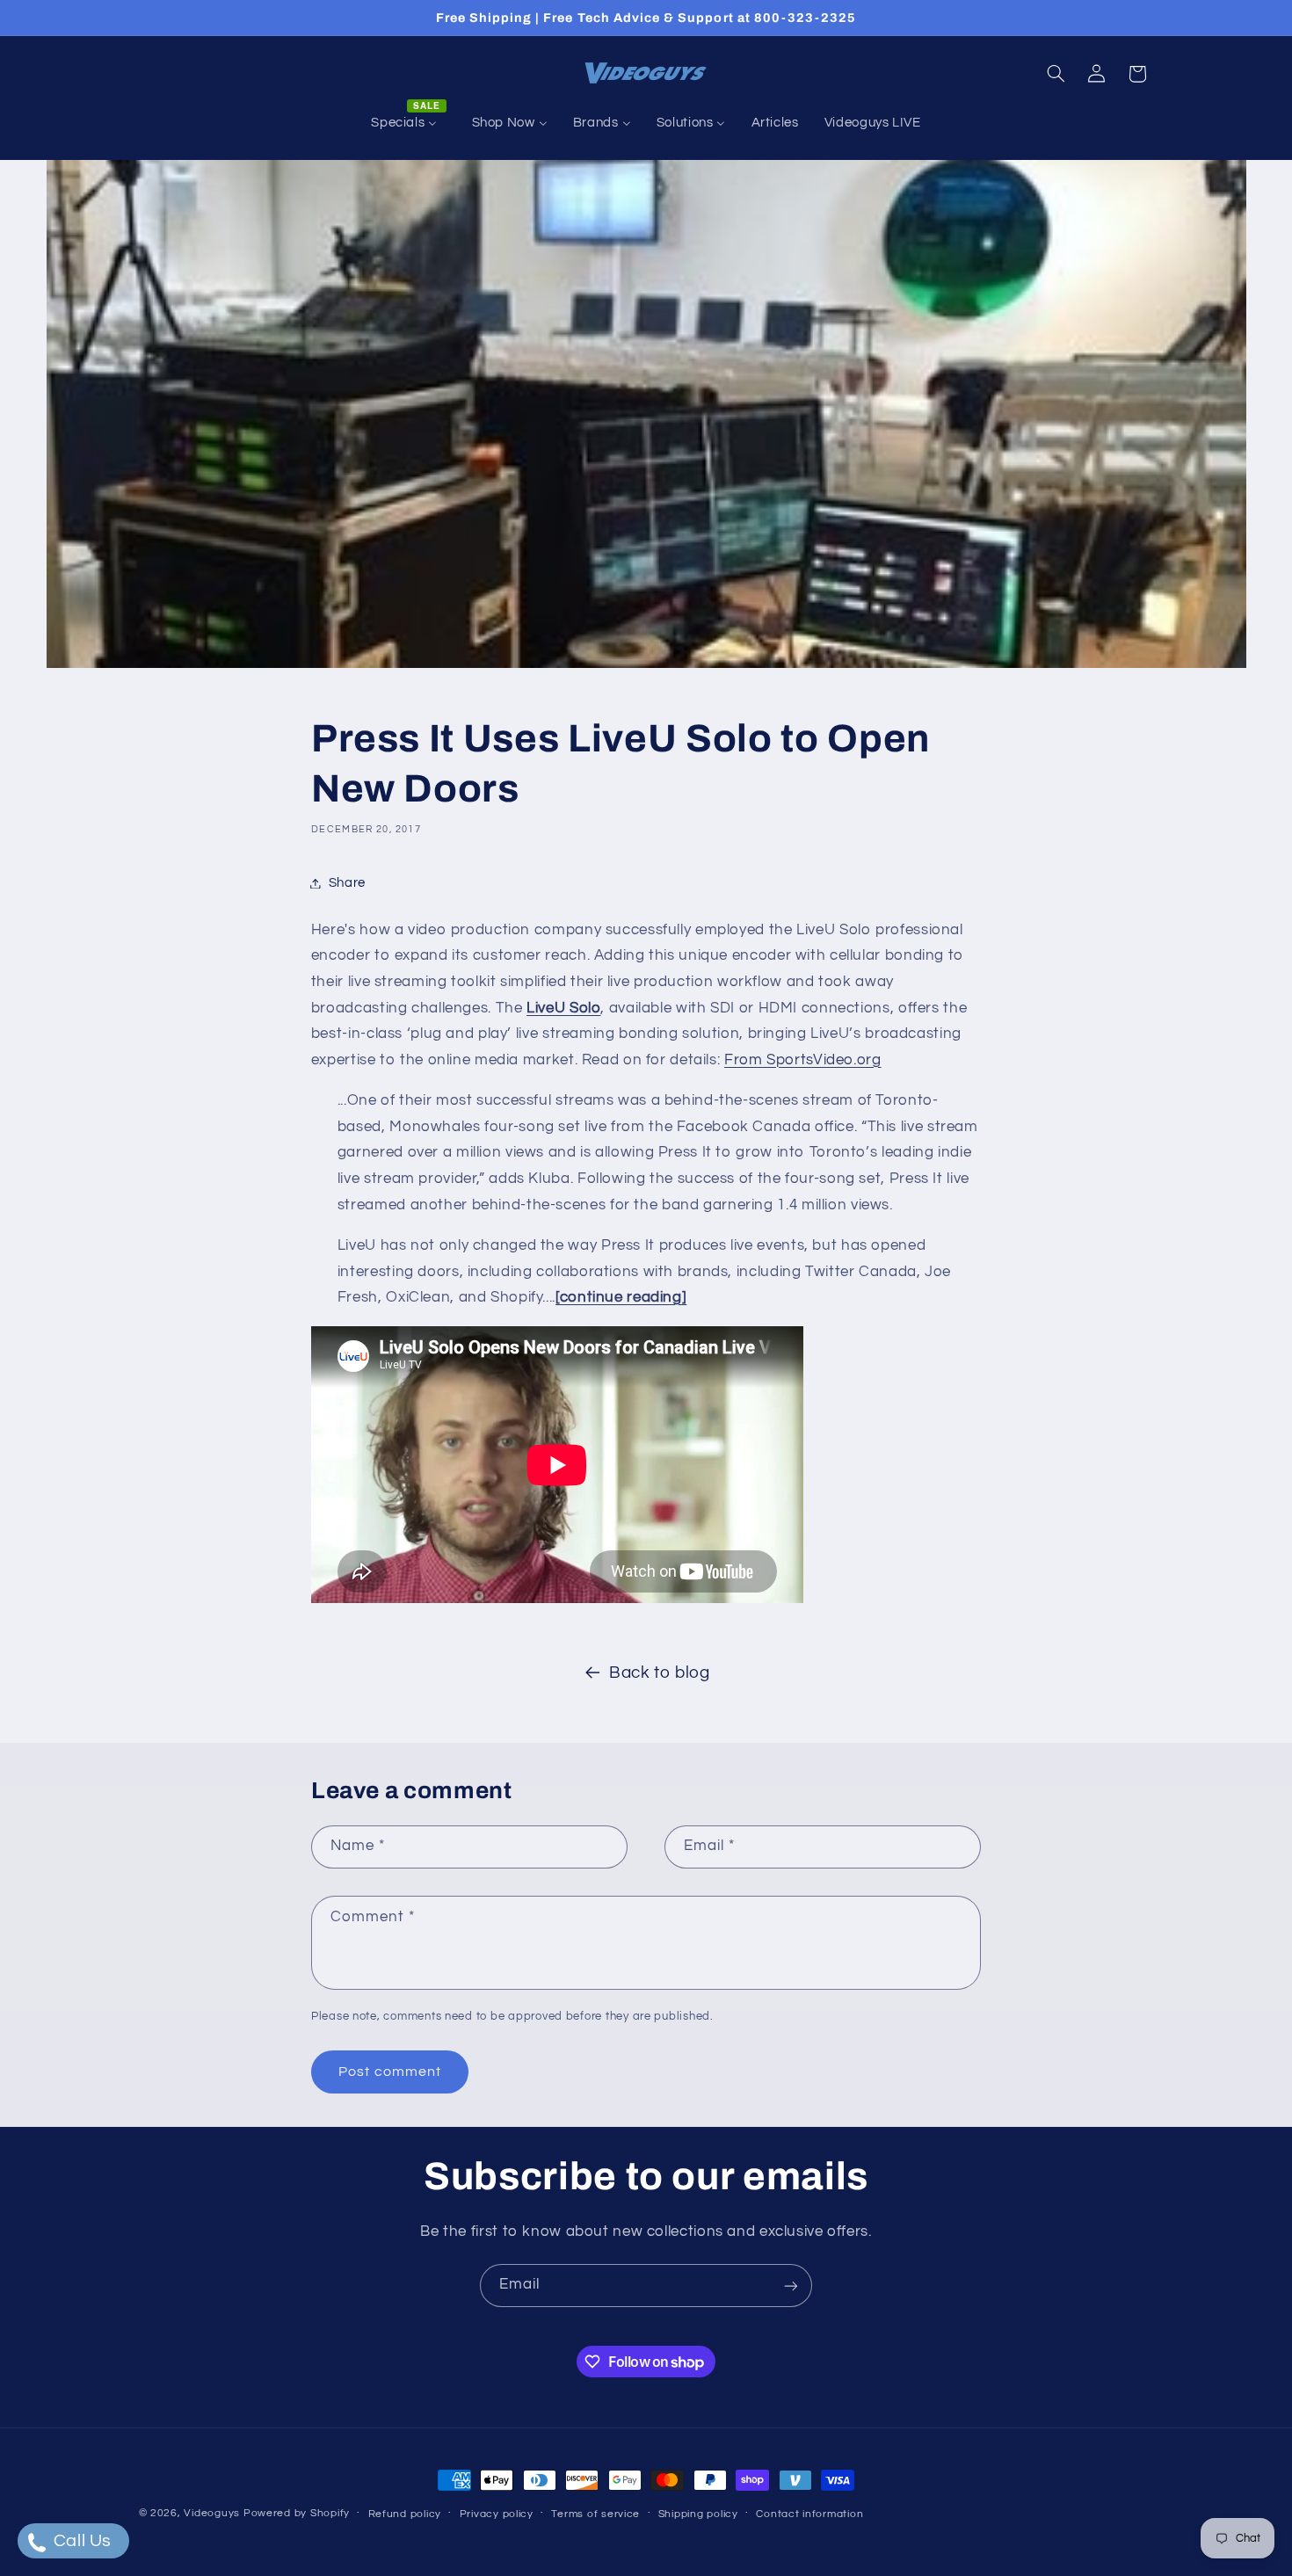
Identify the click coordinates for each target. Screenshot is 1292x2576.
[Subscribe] (791, 2286)
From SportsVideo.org (803, 1060)
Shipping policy (698, 2514)
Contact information (809, 2514)
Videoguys (212, 2513)
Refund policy (405, 2514)
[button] (1056, 74)
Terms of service (595, 2514)
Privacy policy (497, 2514)
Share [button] (347, 883)
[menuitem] (409, 123)
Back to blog (660, 1673)
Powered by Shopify (297, 2513)
